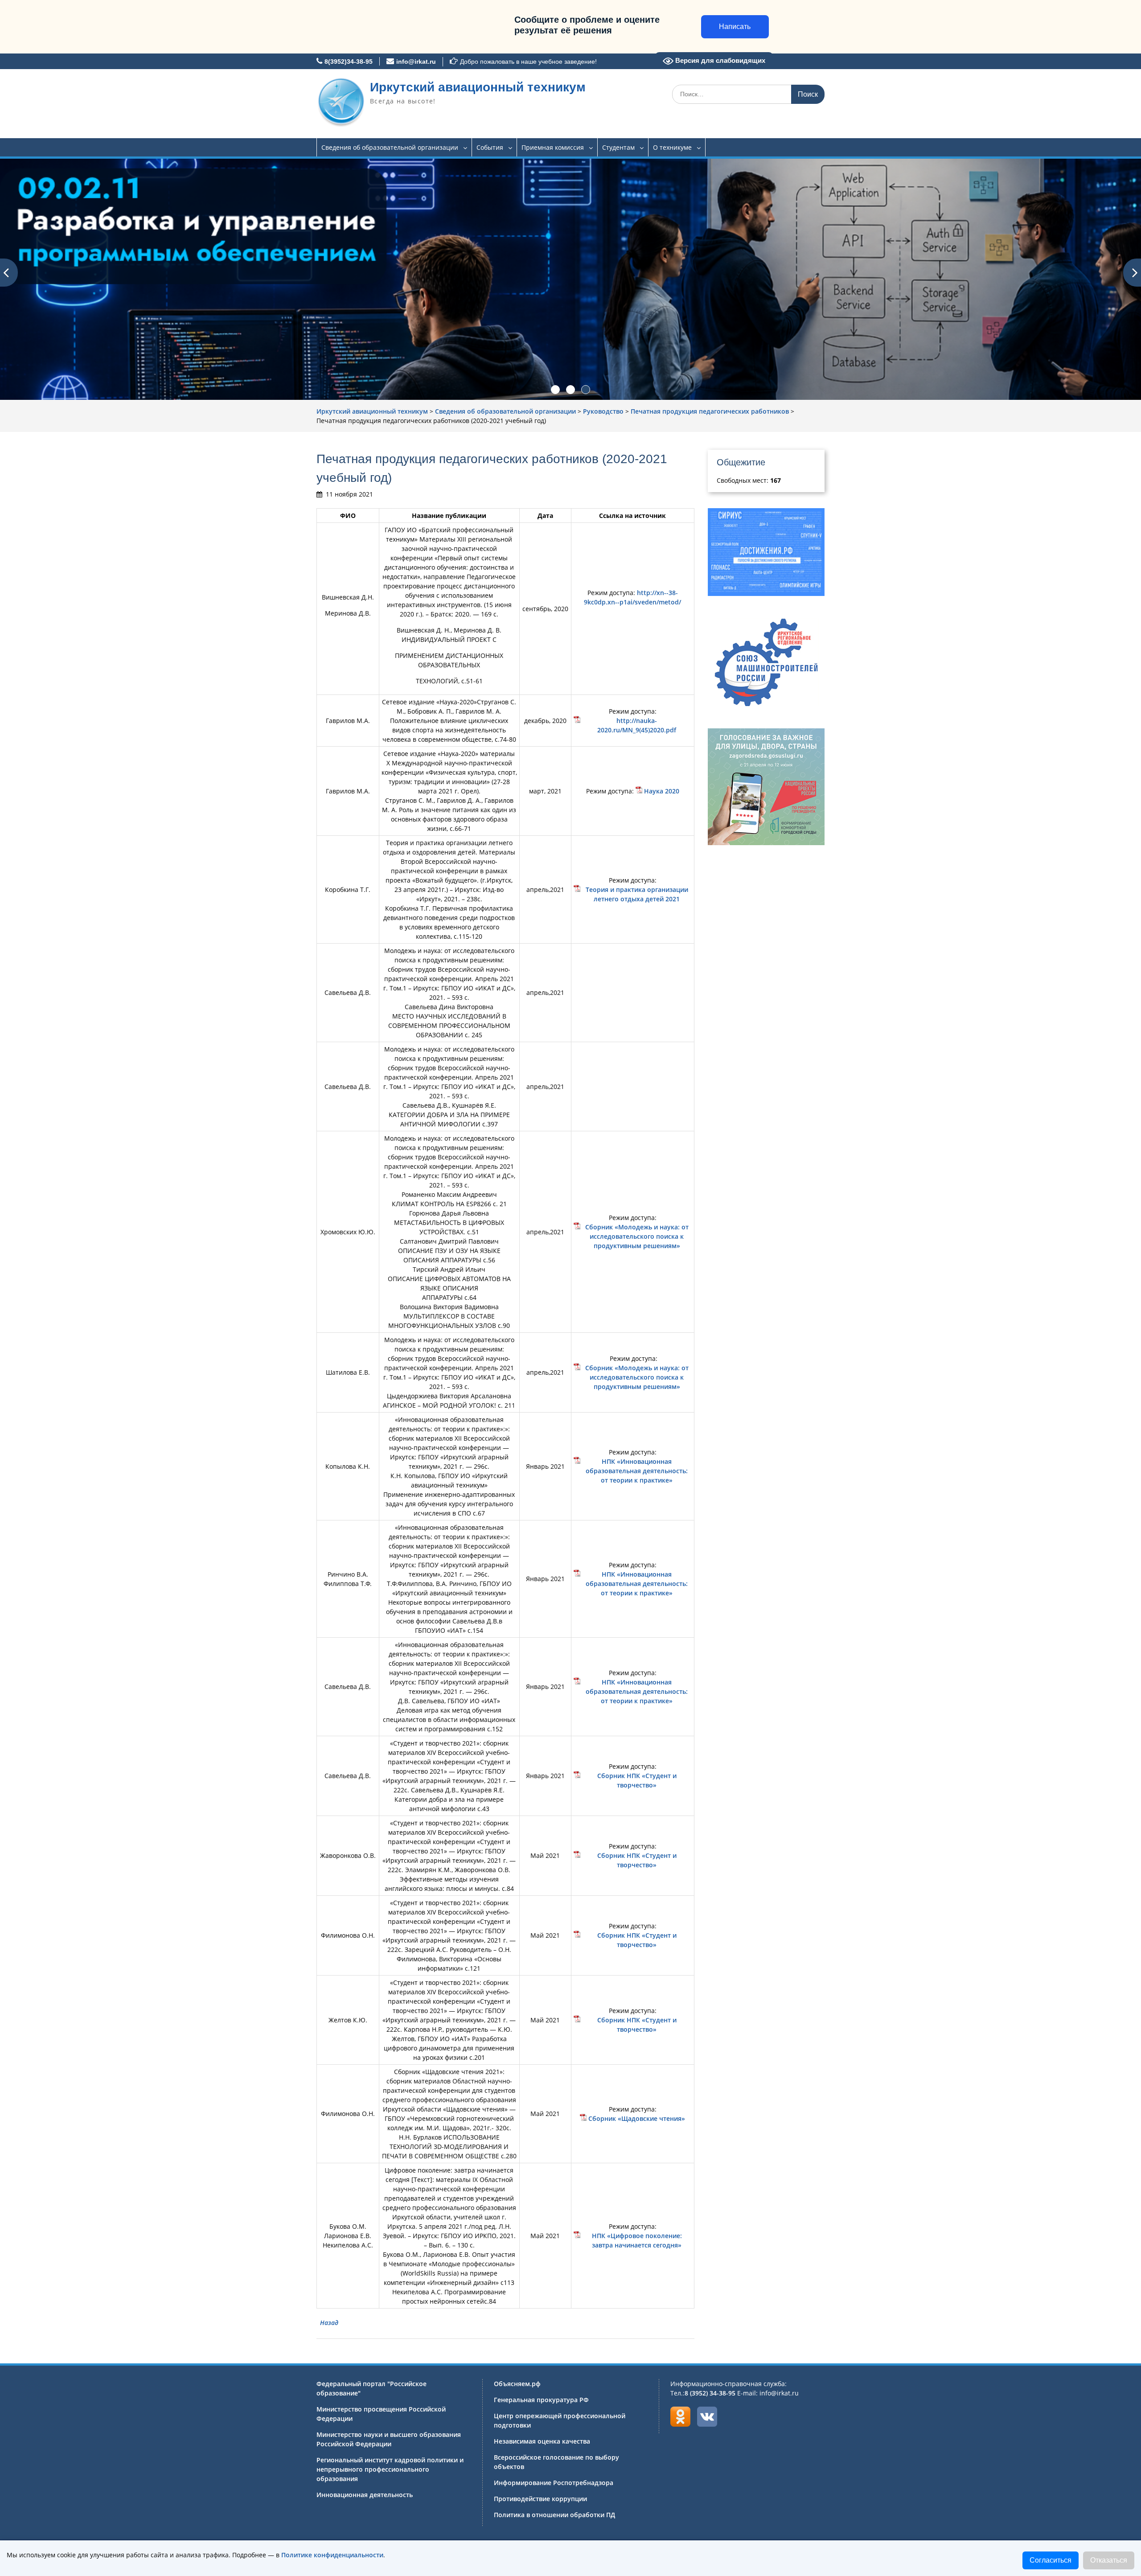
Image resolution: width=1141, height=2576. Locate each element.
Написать (735, 27)
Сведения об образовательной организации (390, 147)
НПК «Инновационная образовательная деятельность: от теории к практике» (637, 1471)
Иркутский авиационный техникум (478, 87)
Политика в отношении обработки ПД (554, 2515)
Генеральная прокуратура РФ (541, 2400)
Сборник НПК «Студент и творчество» (637, 1780)
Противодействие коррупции (540, 2499)
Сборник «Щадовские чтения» (637, 2118)
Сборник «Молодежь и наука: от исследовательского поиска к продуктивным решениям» (637, 1236)
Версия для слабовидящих (719, 60)
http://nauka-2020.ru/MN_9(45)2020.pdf (637, 725)
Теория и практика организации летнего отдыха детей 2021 (637, 894)
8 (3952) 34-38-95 (710, 2393)
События (490, 147)
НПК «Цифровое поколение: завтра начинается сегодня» (637, 2240)
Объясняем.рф (517, 2384)
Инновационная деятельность (365, 2495)
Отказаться (1109, 2560)
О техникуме (672, 147)
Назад (329, 2323)
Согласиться (1051, 2560)
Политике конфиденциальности (332, 2555)
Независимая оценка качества (542, 2441)
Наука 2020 (662, 791)
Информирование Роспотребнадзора (554, 2483)
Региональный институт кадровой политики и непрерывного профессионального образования (390, 2469)
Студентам (618, 147)
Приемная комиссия (553, 147)
